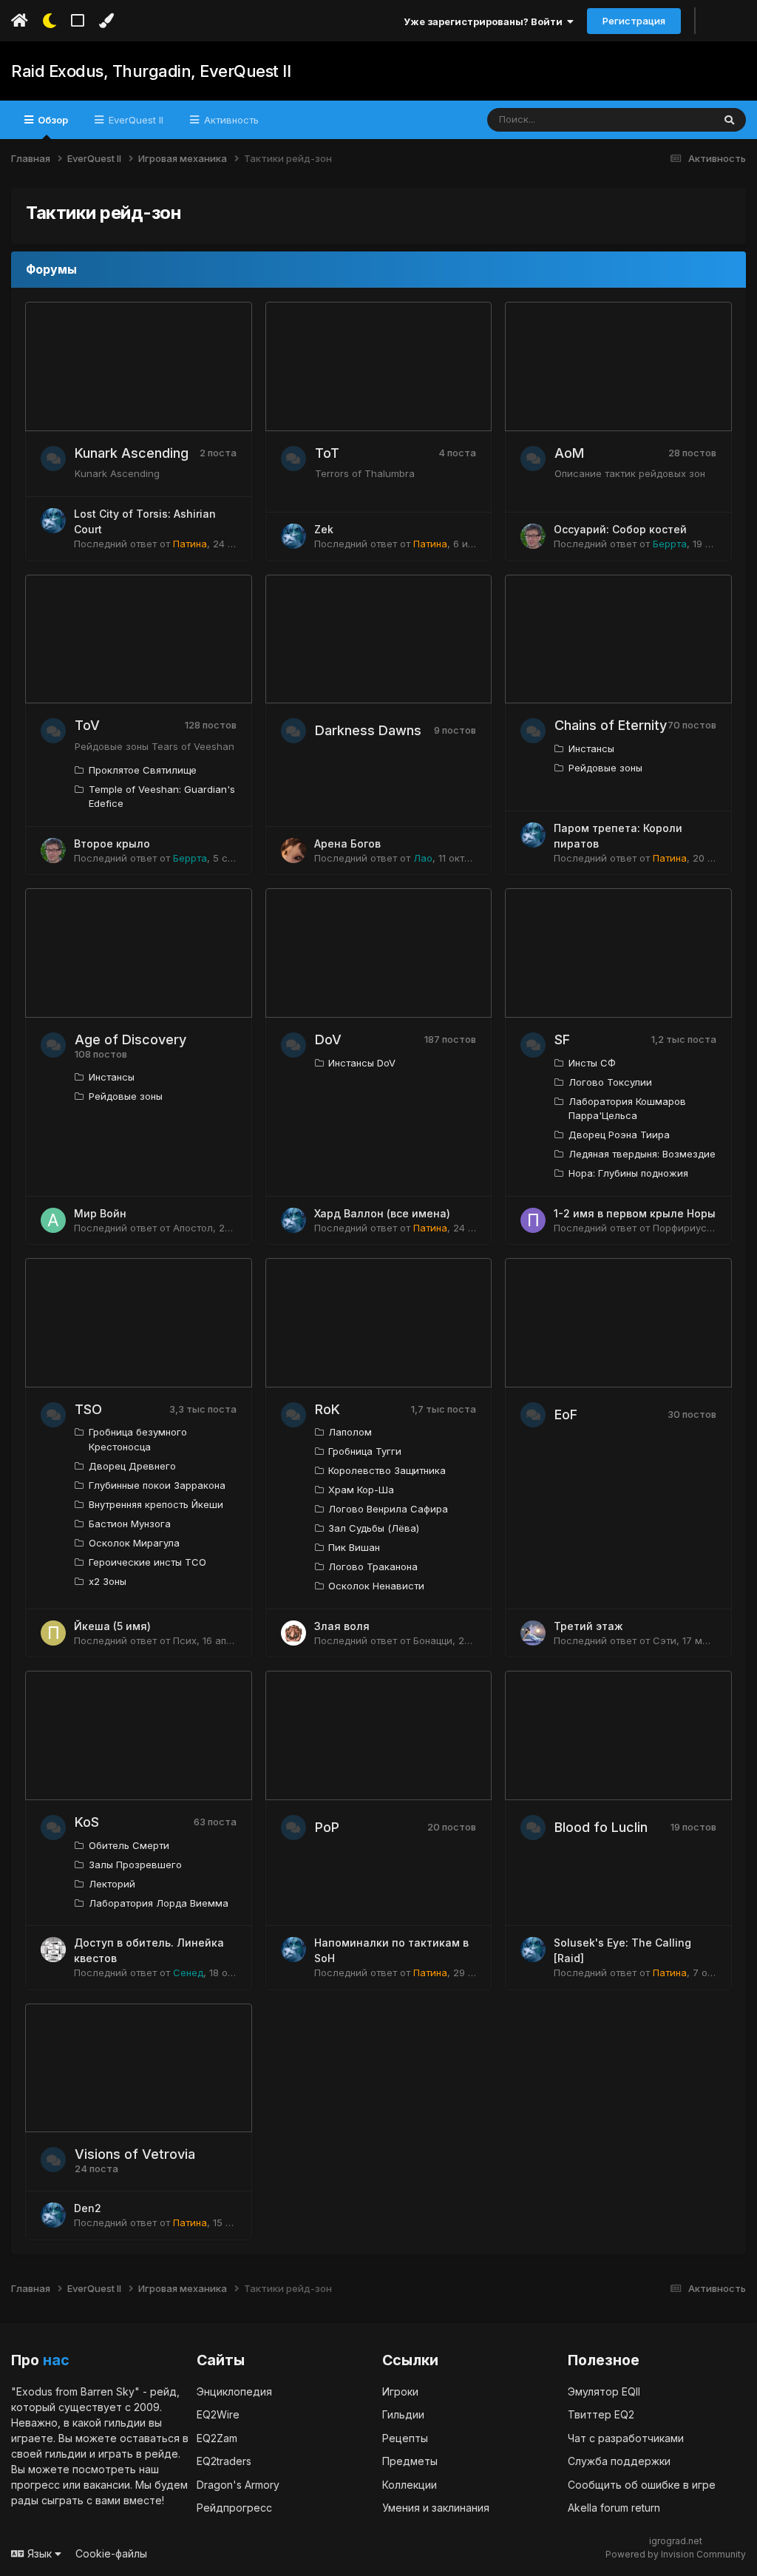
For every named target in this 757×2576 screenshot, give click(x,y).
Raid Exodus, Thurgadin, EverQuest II (151, 71)
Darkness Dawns (368, 730)
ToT (327, 453)
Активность (230, 120)
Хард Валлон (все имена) (382, 1213)
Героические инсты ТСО (147, 1562)
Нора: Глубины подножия (628, 1173)
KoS (87, 1822)
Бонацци (433, 1640)
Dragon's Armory (238, 2485)
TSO (88, 1409)
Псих (185, 1640)
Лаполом (350, 1432)
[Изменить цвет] (106, 21)
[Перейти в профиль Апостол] (53, 1220)
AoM (569, 453)
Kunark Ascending (132, 453)
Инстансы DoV (362, 1063)
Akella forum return (614, 2508)
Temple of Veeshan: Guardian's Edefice (162, 797)
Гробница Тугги (365, 1451)
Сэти (665, 1640)
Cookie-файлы (111, 2553)
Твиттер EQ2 (601, 2414)
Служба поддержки (619, 2461)
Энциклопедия (234, 2391)
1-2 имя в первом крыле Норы (635, 1213)
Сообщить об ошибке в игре (642, 2485)
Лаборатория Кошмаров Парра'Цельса (627, 1109)
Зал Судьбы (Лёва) (374, 1528)
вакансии (107, 2485)
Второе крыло (112, 844)
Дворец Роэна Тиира (619, 1135)
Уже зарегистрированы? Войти (485, 21)
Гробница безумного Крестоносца (138, 1439)
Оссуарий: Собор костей (620, 529)
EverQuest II (135, 120)
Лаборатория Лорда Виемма (159, 1903)
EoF (566, 1414)
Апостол (193, 1228)
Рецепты (405, 2438)
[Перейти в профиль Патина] (53, 521)
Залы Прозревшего (135, 1865)
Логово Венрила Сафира (388, 1509)
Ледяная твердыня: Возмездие (642, 1154)
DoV (328, 1039)
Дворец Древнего (132, 1466)
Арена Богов (347, 844)
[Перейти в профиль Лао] (293, 851)
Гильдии (403, 2414)
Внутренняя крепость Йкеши (156, 1504)
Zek (324, 529)
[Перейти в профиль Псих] (53, 1633)
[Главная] (20, 21)
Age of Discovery (130, 1039)
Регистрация (634, 21)
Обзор (52, 120)
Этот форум (666, 119)
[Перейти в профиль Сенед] (53, 1950)
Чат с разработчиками (626, 2438)
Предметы (410, 2461)
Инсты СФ (592, 1063)
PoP (327, 1827)
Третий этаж (588, 1626)
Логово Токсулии (610, 1082)
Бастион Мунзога (130, 1524)
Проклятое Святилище (143, 770)
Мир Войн (100, 1213)
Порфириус (680, 1228)
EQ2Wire (218, 2414)
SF (562, 1039)
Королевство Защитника (387, 1470)
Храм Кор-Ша (361, 1490)
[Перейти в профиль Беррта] (533, 536)
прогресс (35, 2485)
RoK (327, 1409)
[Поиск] (729, 120)
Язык (40, 2553)
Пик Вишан (354, 1547)
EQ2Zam (217, 2438)
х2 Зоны (108, 1581)
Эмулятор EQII (604, 2391)
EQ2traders (224, 2461)
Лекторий (112, 1884)
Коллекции (410, 2485)
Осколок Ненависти (376, 1586)
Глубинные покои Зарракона (157, 1485)
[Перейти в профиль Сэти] (533, 1633)
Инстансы (591, 748)
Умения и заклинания (436, 2508)
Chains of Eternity (611, 725)
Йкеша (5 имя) (112, 1626)
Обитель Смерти (129, 1845)
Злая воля (342, 1626)
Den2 (88, 2208)
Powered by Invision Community (676, 2554)
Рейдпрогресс (234, 2508)
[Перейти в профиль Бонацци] (293, 1633)
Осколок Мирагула (134, 1543)
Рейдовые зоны (605, 768)
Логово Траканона (373, 1566)
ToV (87, 725)
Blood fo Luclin (601, 1827)
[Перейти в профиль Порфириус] (533, 1220)
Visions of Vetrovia (135, 2154)
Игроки (400, 2391)
